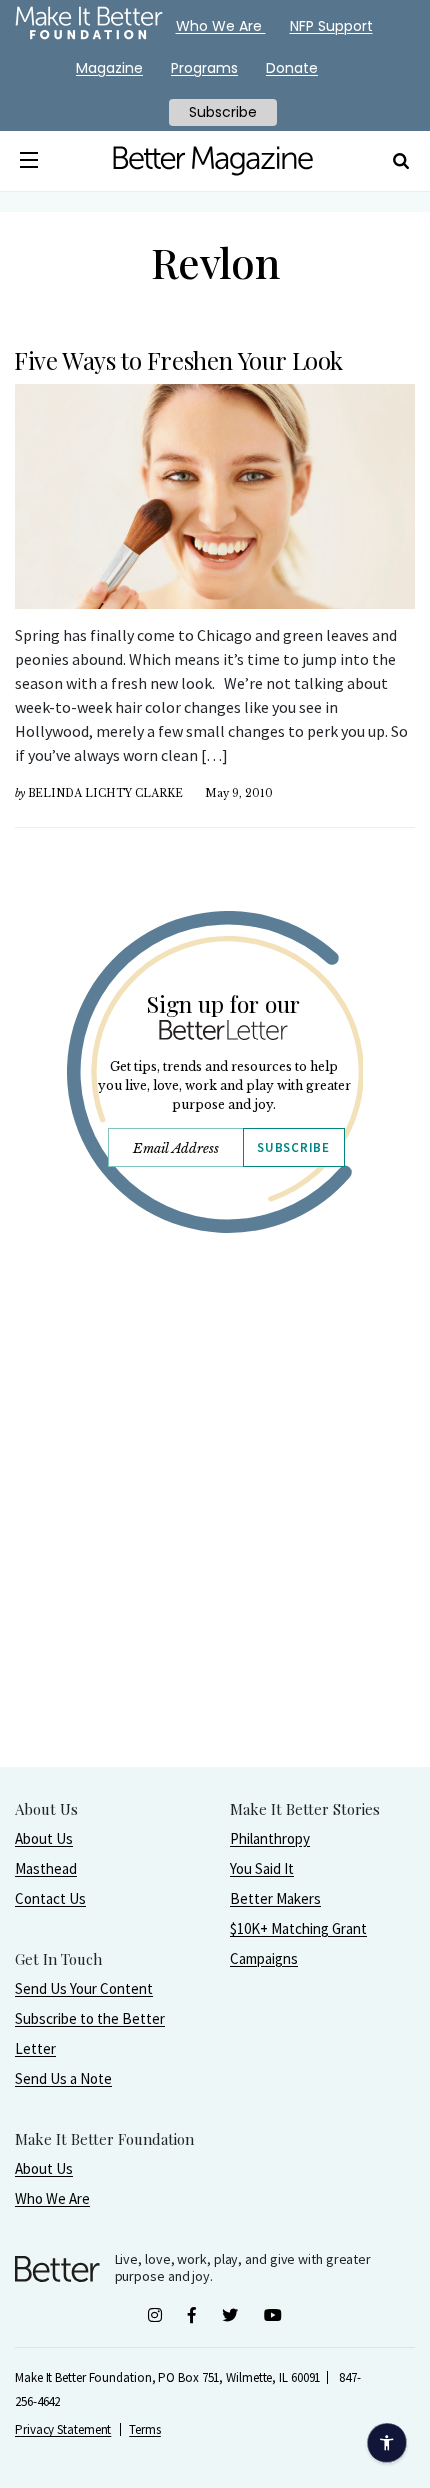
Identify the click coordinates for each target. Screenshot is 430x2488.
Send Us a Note (63, 2078)
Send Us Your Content (84, 1988)
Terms (145, 2429)
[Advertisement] (215, 1551)
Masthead (46, 1868)
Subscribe (293, 1147)
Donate (292, 68)
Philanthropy (270, 1838)
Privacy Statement (63, 2429)
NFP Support (331, 26)
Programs (204, 68)
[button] (29, 161)
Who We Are (52, 2198)
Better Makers (275, 1898)
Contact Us (50, 1898)
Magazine (109, 68)
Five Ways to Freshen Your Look (178, 360)
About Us (44, 1838)
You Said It (262, 1868)
